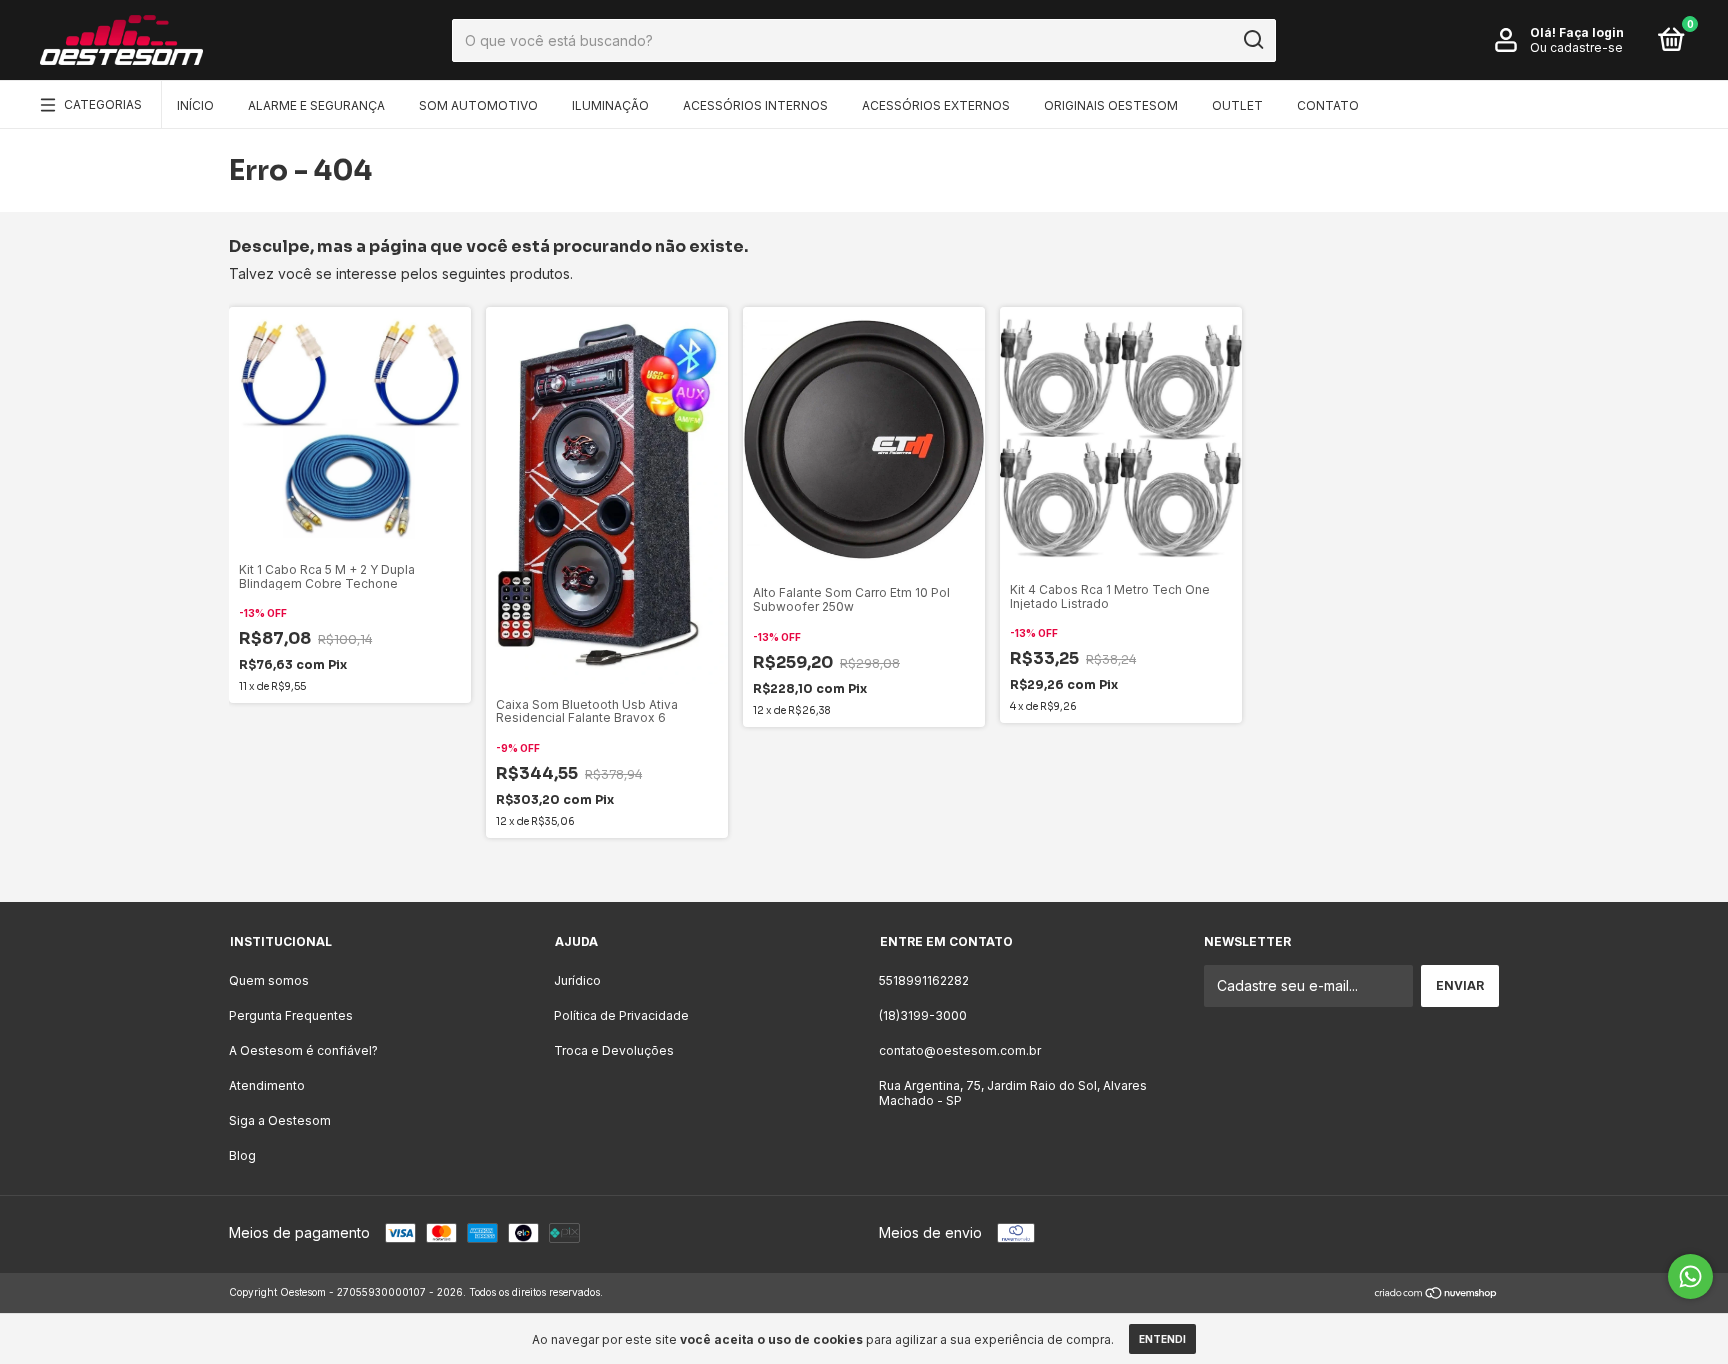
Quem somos (269, 980)
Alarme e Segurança (316, 105)
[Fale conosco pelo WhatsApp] (1690, 1276)
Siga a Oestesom (280, 1120)
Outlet (1237, 105)
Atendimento (267, 1085)
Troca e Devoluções (614, 1050)
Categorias (103, 104)
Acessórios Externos (936, 105)
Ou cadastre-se (1576, 47)
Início (195, 105)
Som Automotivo (478, 105)
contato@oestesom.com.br (960, 1050)
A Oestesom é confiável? (303, 1050)
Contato (1328, 105)
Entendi (1162, 1339)
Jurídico (577, 980)
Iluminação (610, 105)
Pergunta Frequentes (291, 1015)
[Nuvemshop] (1436, 1294)
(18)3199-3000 (923, 1015)
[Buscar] (1252, 40)
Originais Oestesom (1111, 105)
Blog (242, 1155)
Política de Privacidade (621, 1015)
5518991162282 (924, 980)
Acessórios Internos (755, 105)
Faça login (1591, 32)
